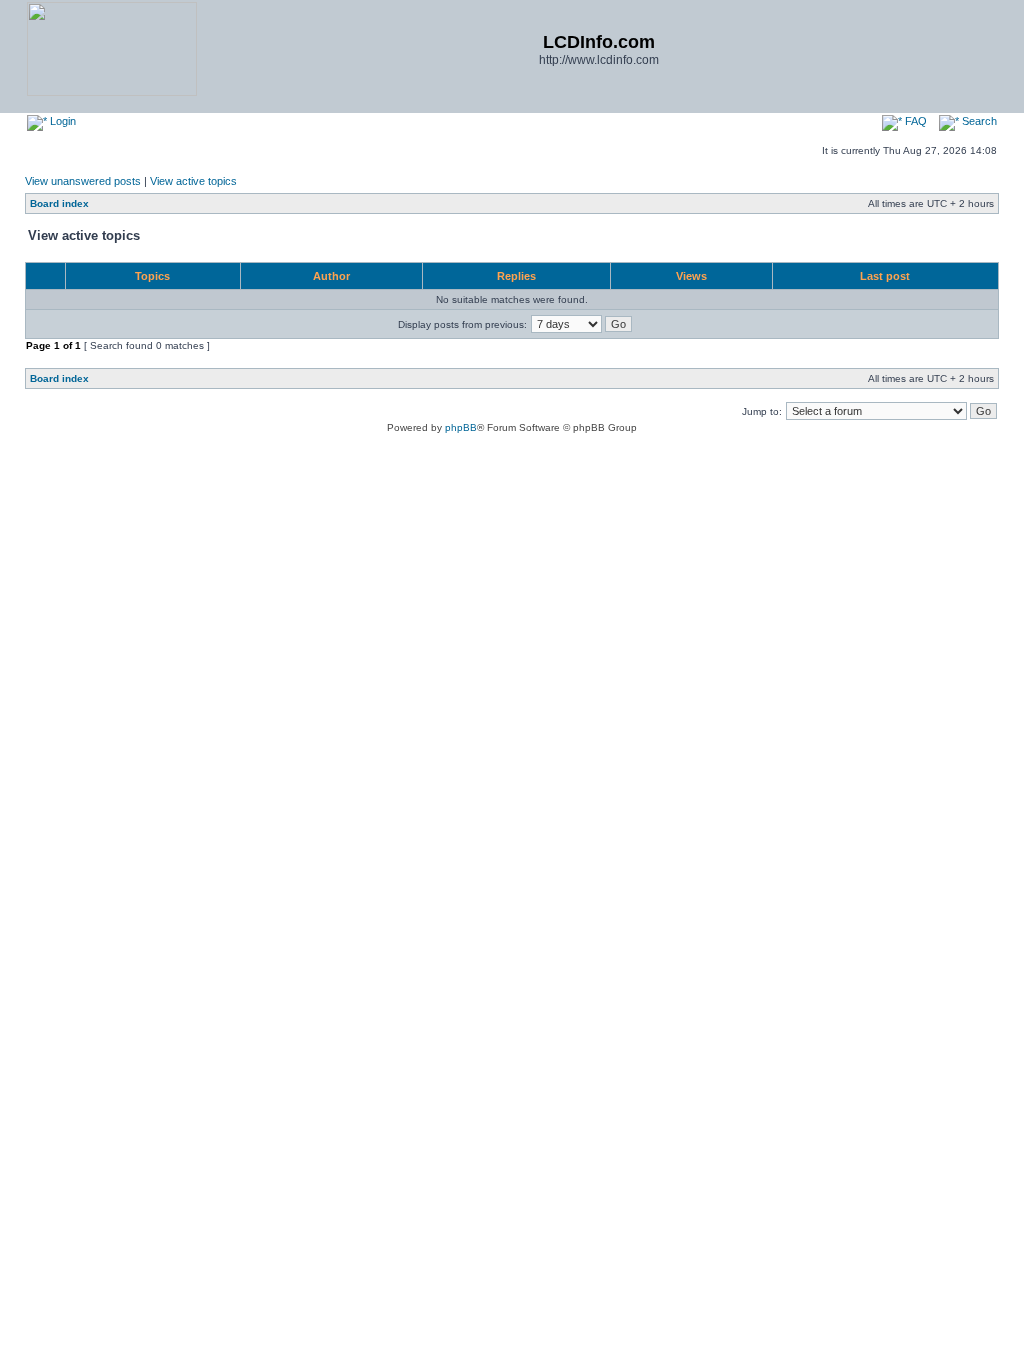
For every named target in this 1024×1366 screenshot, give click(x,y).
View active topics (193, 181)
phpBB (461, 427)
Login (61, 121)
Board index (59, 203)
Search (978, 121)
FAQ (914, 121)
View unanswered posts (83, 181)
